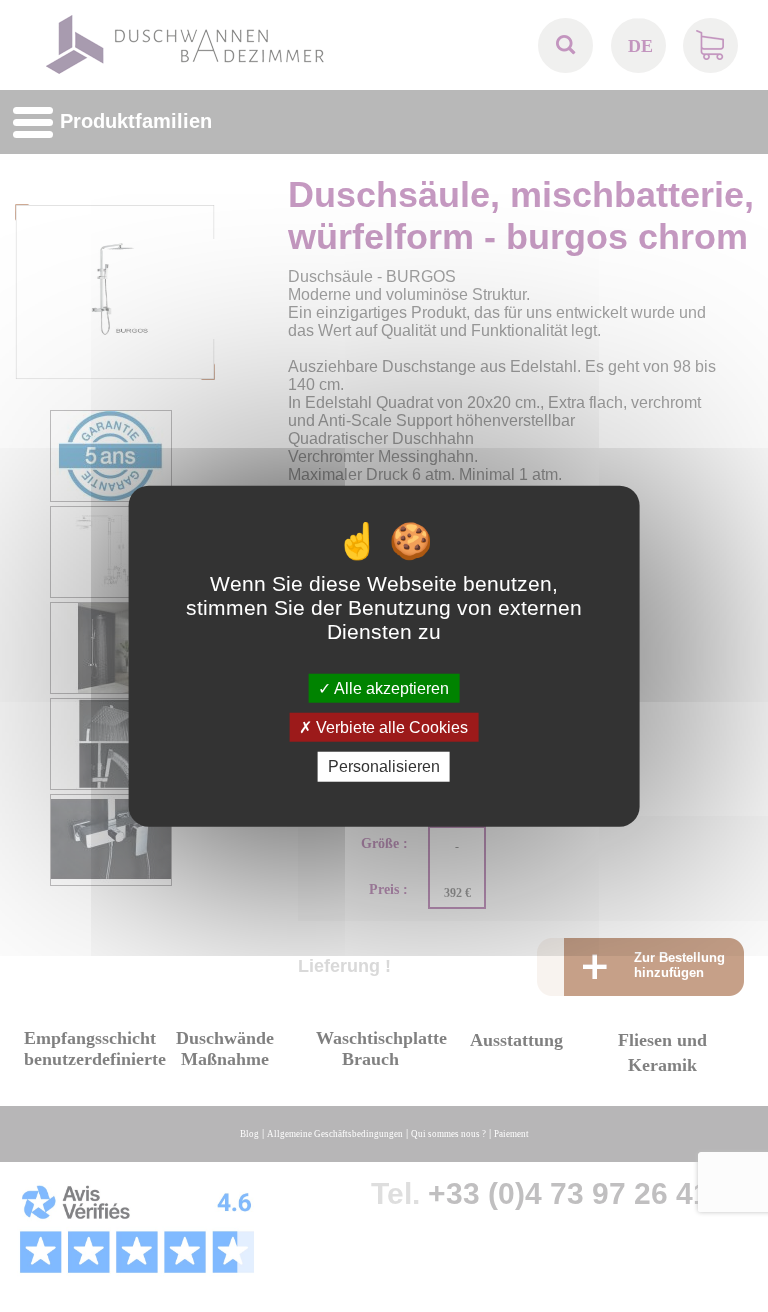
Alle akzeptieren (390, 688)
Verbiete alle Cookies (390, 727)
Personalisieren (384, 766)
